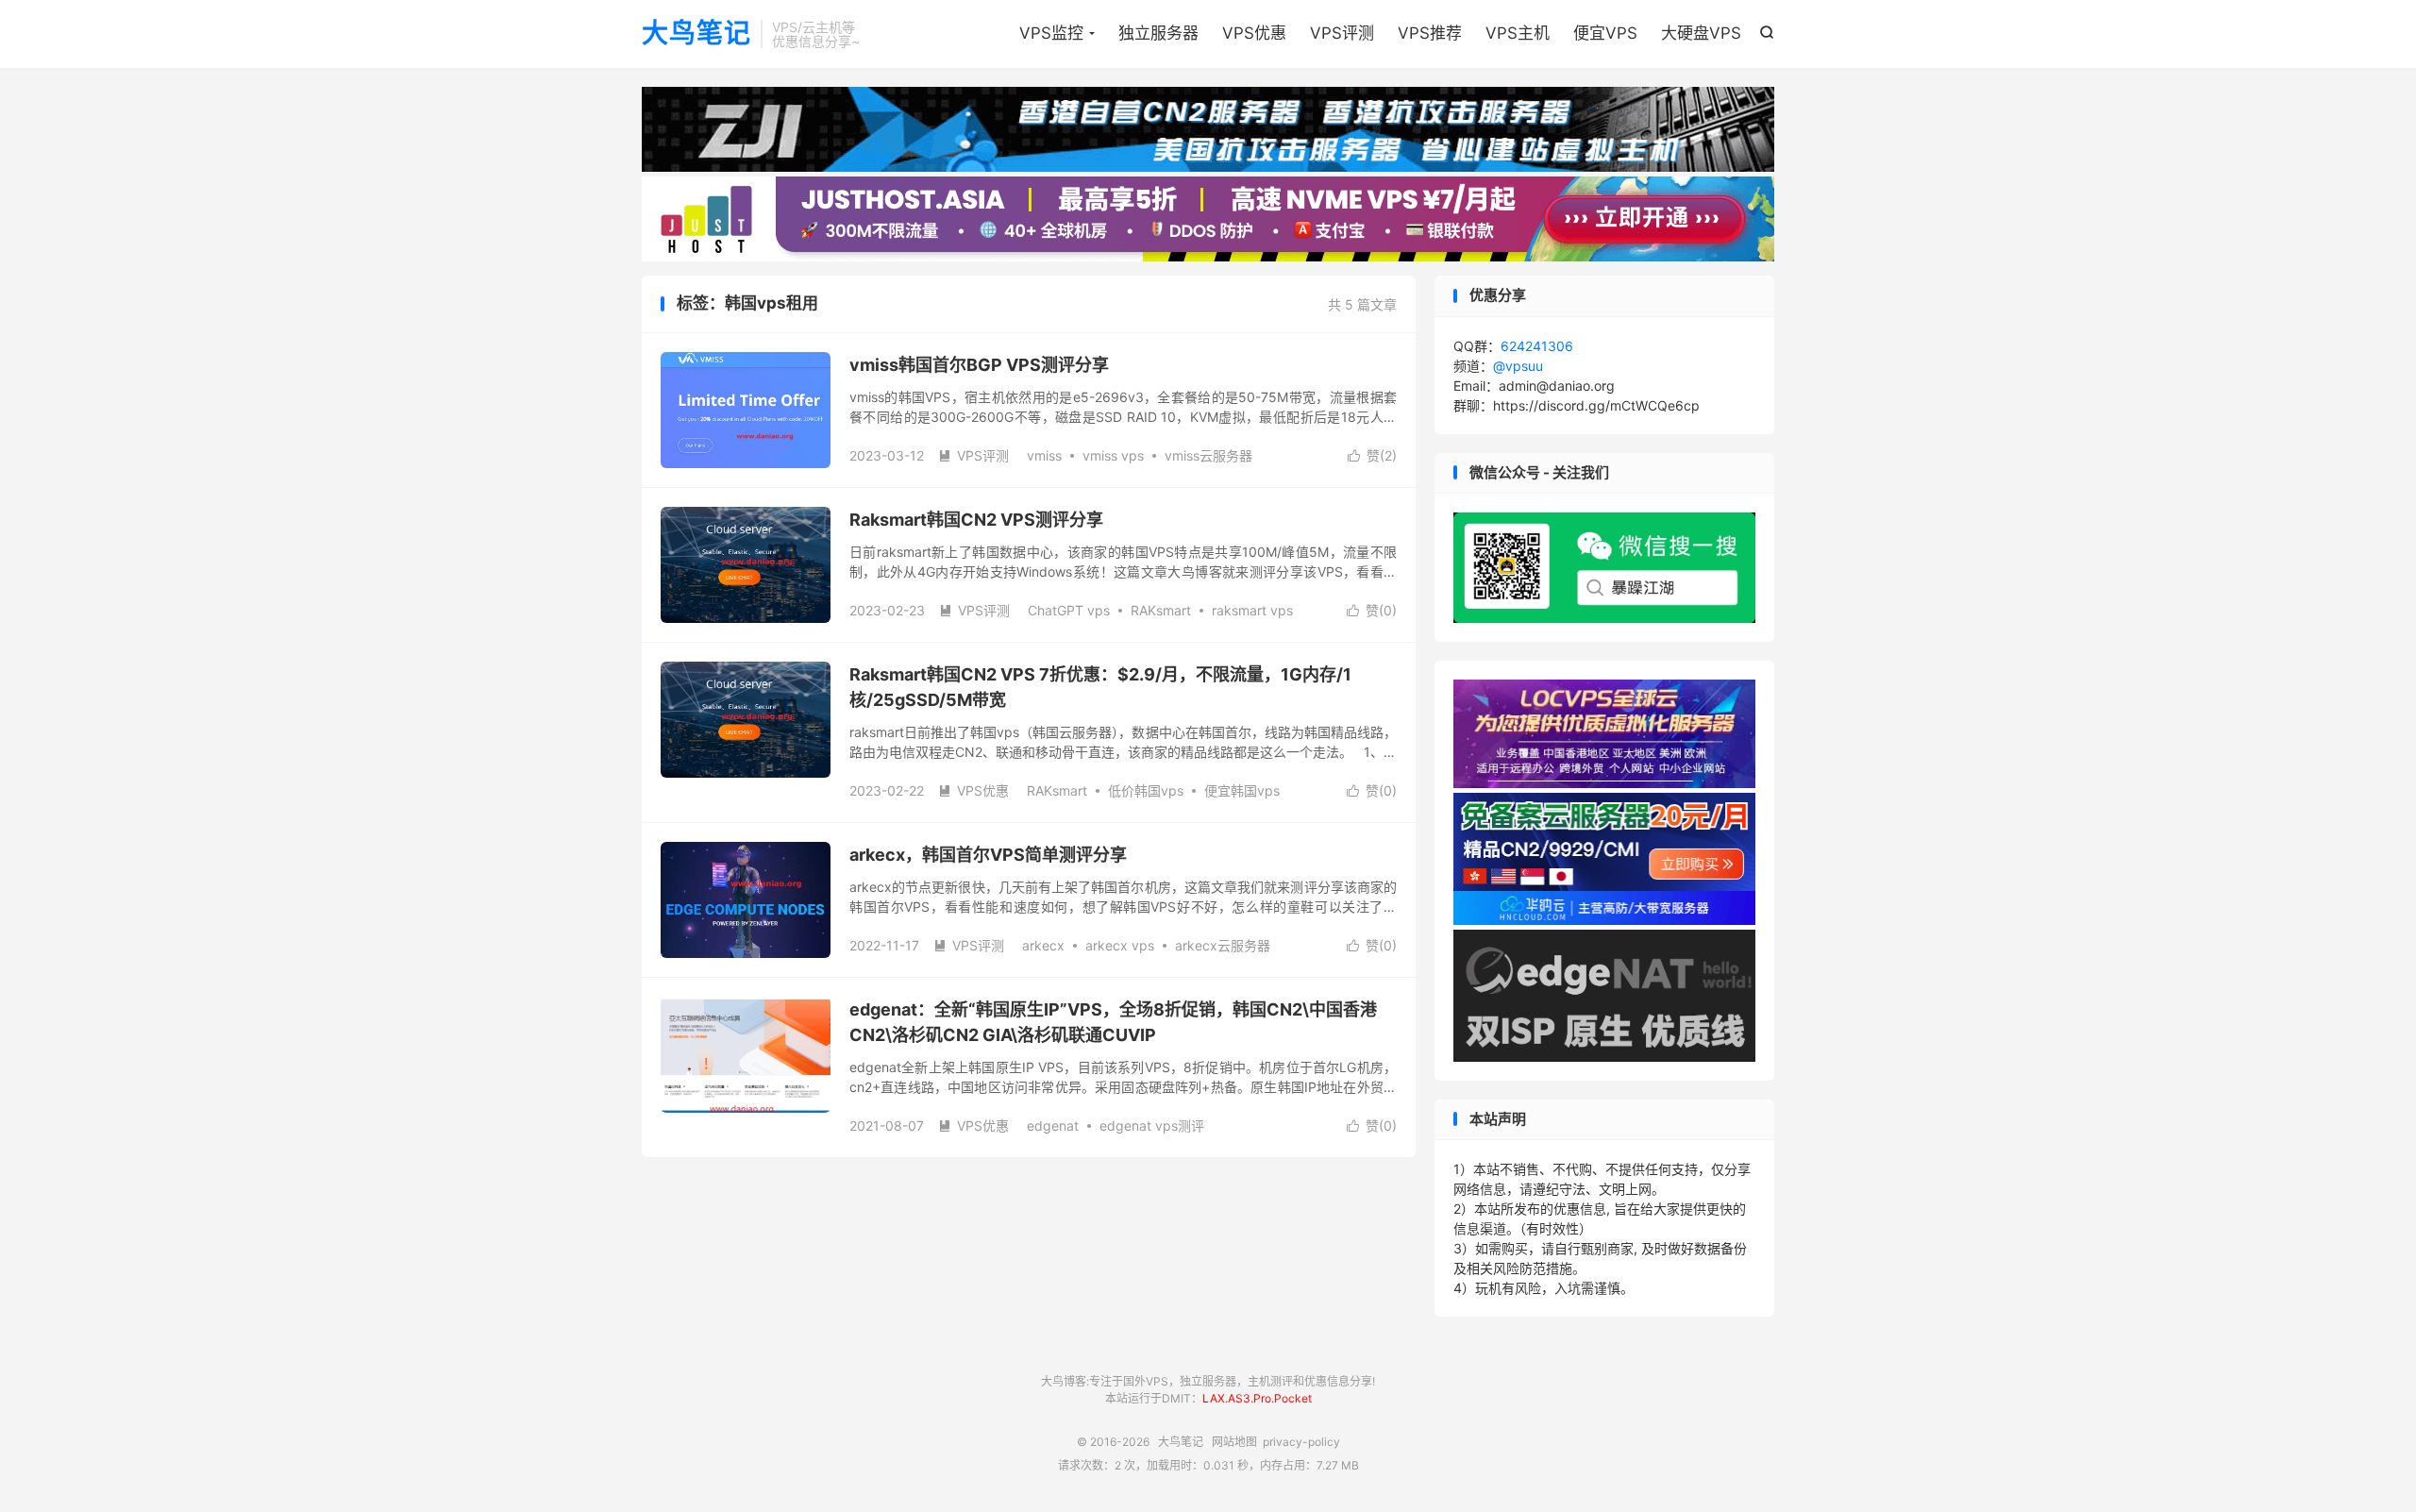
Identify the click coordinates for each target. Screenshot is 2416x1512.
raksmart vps (1252, 610)
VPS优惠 (1254, 33)
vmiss (1044, 455)
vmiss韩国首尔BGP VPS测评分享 (979, 365)
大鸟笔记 (696, 34)
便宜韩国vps (1242, 790)
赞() (1372, 455)
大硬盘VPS (1701, 33)
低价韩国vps (1146, 790)
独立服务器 (1158, 33)
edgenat (1053, 1126)
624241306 (1537, 346)
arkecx (1043, 945)
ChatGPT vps (1069, 610)
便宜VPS (1605, 33)
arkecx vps (1120, 945)
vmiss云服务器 (1208, 455)
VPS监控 (1051, 33)
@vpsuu (1518, 366)
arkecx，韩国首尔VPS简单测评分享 (988, 855)
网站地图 (1234, 1442)
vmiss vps (1113, 455)
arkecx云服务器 (1223, 945)
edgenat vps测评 (1152, 1126)
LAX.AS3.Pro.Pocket (1257, 1398)
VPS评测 (1342, 33)
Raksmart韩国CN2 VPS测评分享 (976, 520)
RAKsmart (1161, 610)
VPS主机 (1518, 33)
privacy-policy (1301, 1442)
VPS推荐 (1430, 33)
